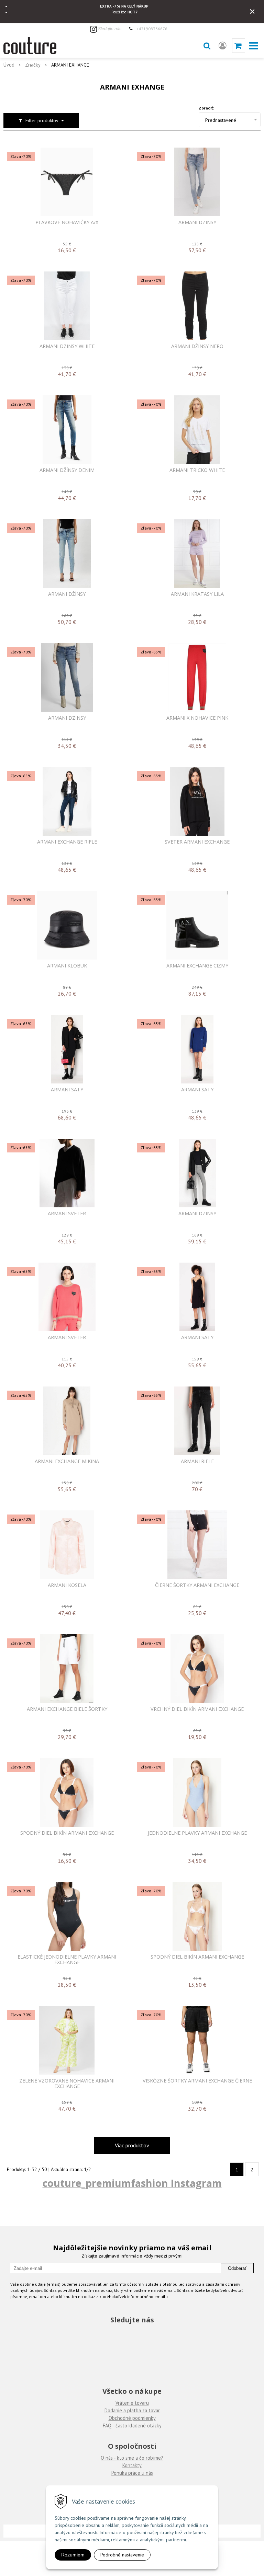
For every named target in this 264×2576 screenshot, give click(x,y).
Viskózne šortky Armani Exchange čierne (197, 2081)
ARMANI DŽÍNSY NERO (197, 346)
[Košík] (239, 46)
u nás (147, 2473)
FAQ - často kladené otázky (132, 2426)
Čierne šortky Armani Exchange (197, 1585)
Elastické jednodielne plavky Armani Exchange (67, 1960)
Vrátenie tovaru (132, 2403)
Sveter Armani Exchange (197, 842)
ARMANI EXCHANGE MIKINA (67, 1461)
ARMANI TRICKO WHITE (197, 470)
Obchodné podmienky (132, 2418)
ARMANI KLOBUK (67, 966)
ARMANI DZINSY (197, 222)
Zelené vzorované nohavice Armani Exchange (67, 2084)
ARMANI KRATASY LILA (197, 594)
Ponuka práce (126, 2473)
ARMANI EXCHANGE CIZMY (197, 966)
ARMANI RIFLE (197, 1461)
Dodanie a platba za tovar (132, 2410)
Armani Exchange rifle (67, 842)
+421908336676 (152, 28)
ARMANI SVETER (67, 1214)
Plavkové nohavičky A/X (67, 222)
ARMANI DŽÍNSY (67, 594)
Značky (33, 65)
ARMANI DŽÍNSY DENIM (67, 470)
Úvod (9, 65)
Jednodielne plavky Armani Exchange (197, 1833)
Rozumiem (73, 2555)
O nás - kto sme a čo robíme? (132, 2458)
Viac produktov (132, 2145)
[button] (207, 46)
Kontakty (132, 2465)
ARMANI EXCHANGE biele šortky (67, 1709)
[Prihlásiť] (223, 46)
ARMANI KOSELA (67, 1585)
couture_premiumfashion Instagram (132, 2183)
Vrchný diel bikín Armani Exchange (197, 1709)
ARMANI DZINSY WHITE (67, 346)
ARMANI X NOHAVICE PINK (197, 718)
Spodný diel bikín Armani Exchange (67, 1833)
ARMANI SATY (67, 1090)
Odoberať (237, 2268)
